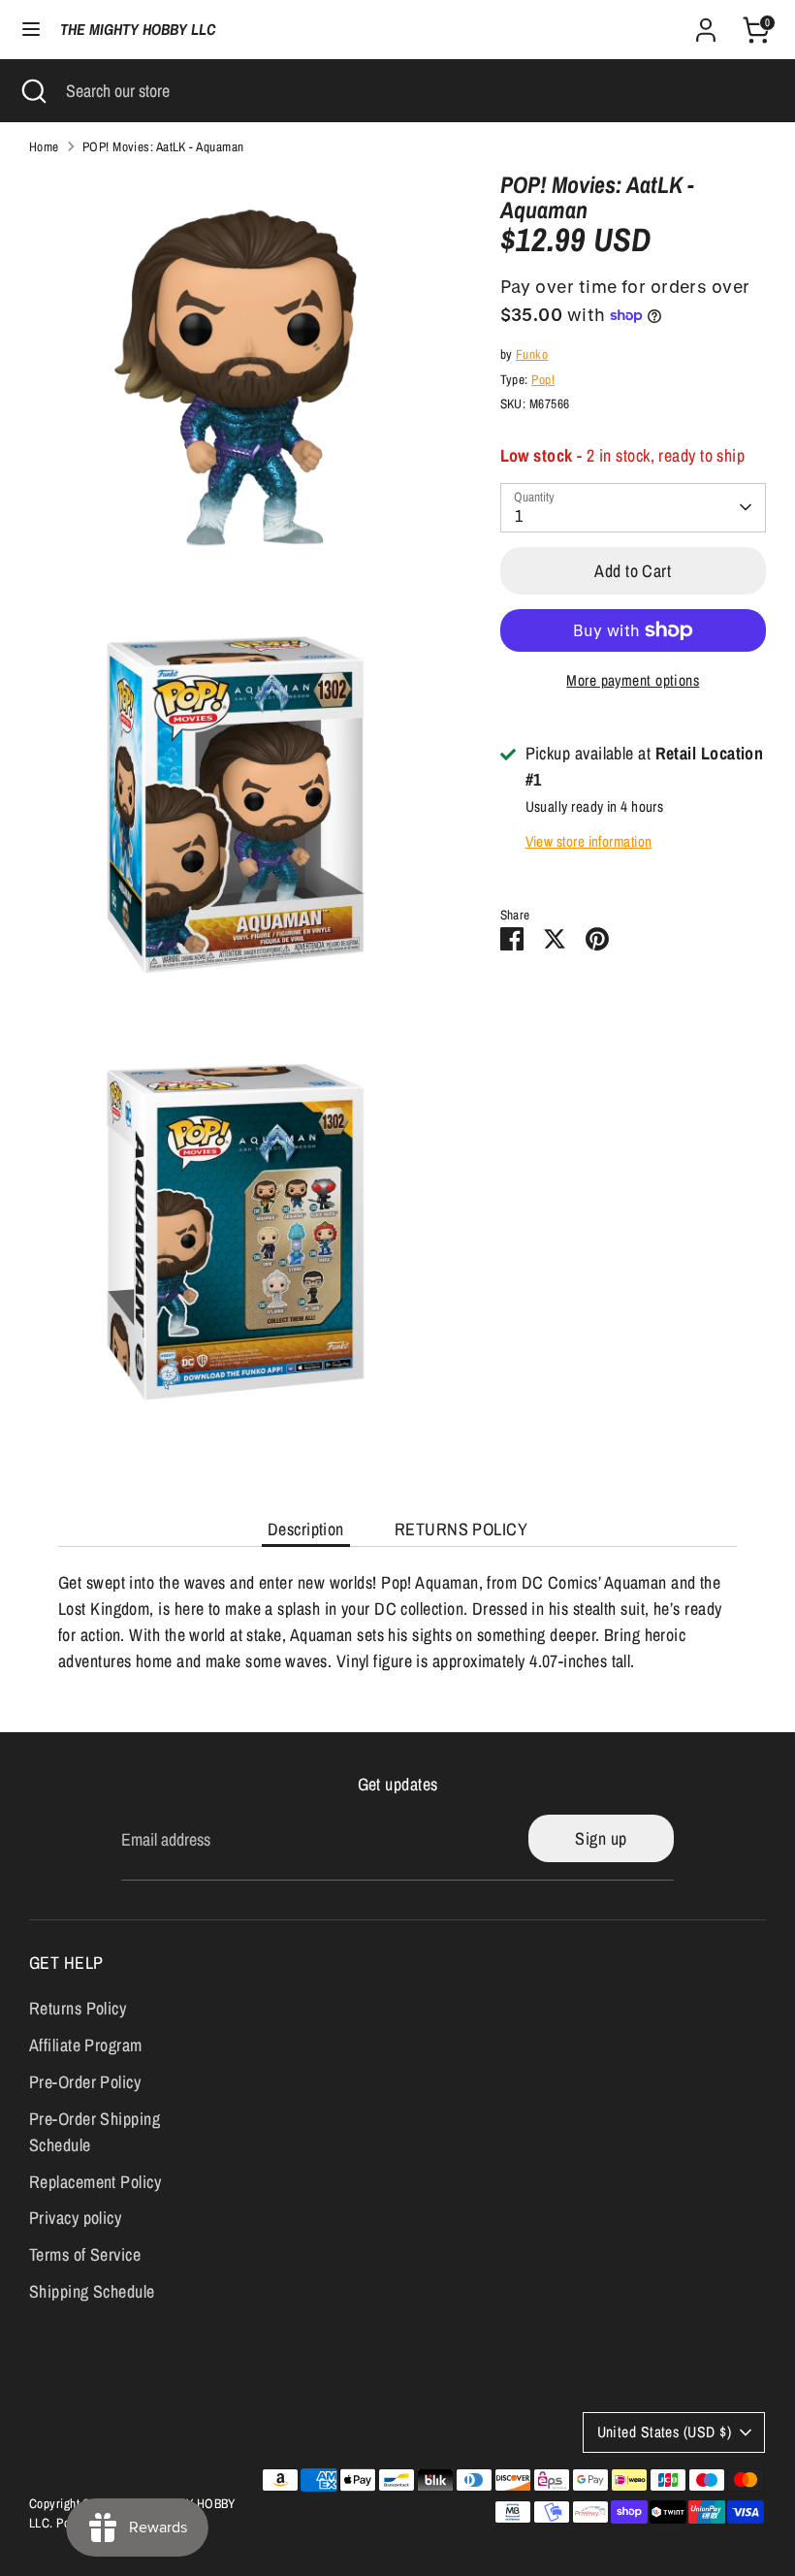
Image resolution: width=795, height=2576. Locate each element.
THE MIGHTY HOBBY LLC (138, 30)
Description (306, 1529)
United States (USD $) (664, 2432)
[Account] (706, 24)
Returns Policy (78, 2008)
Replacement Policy (95, 2182)
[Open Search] (33, 91)
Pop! (543, 379)
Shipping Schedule (92, 2291)
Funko (532, 354)
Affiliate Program (86, 2045)
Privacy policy (75, 2218)
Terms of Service (85, 2254)
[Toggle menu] (31, 30)
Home (44, 146)
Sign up (601, 1838)
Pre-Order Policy (85, 2082)
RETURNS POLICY (461, 1529)
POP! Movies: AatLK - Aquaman (163, 146)
